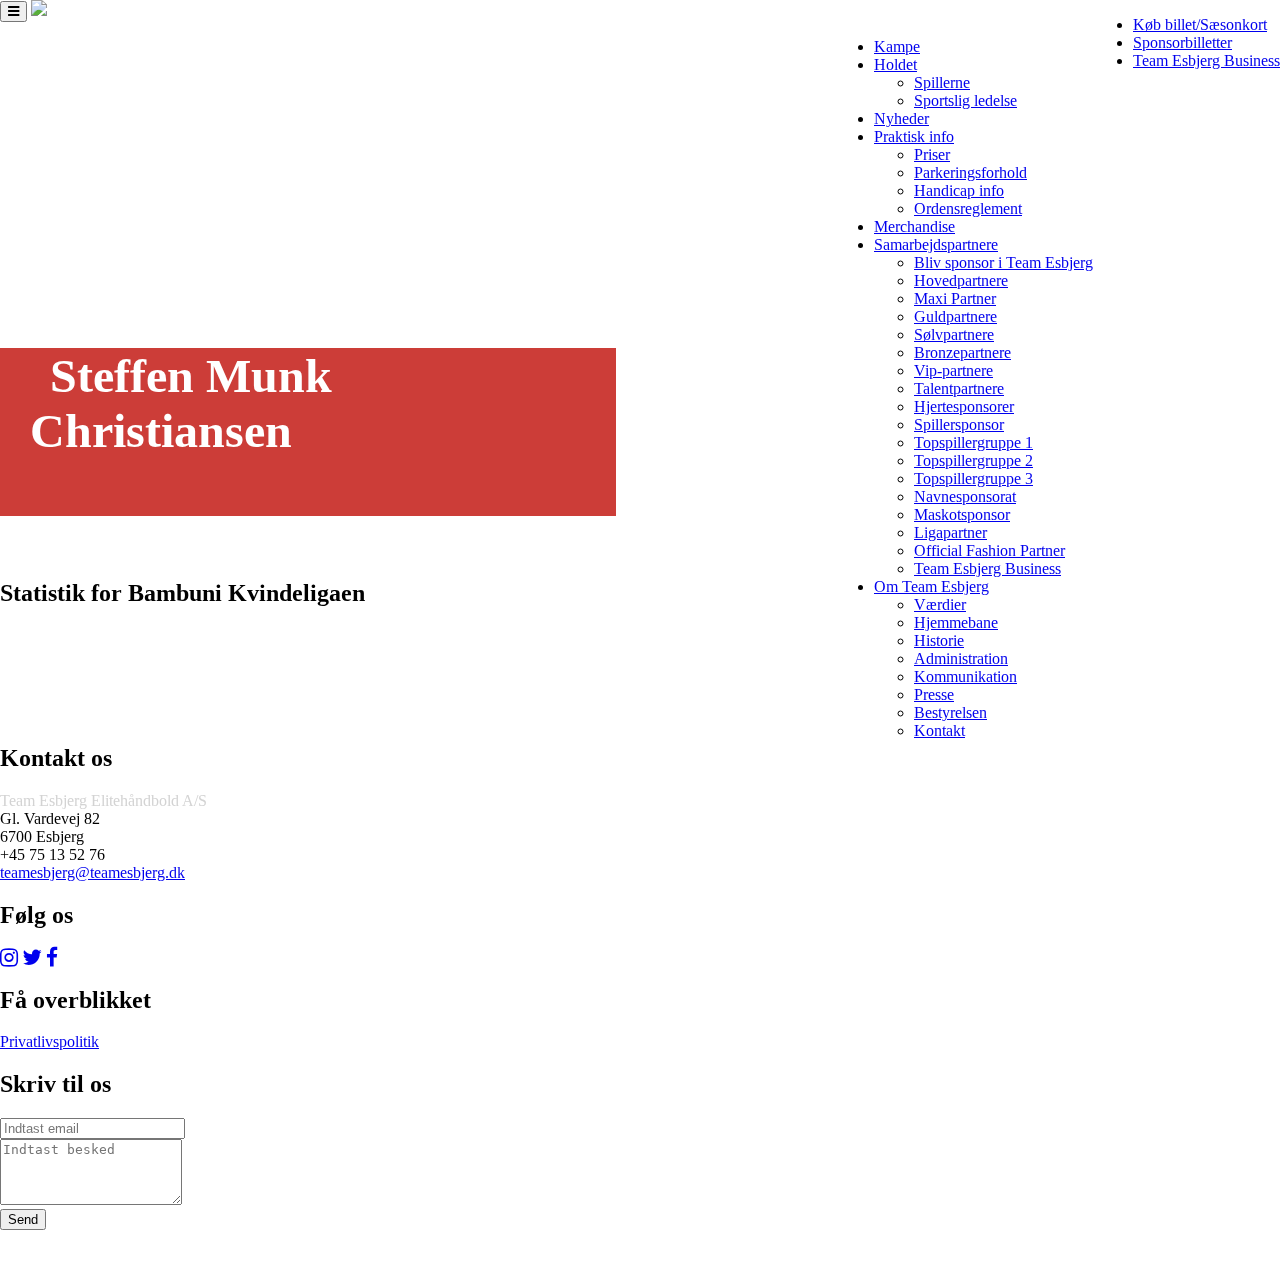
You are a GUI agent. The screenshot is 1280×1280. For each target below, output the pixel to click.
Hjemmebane (956, 622)
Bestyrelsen (950, 712)
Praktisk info (914, 136)
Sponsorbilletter (1182, 42)
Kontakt (939, 730)
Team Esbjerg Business (1206, 60)
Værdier (940, 604)
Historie (939, 640)
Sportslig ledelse (965, 100)
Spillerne (942, 82)
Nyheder (901, 118)
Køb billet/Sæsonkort (1200, 24)
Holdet (895, 64)
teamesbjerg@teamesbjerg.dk (92, 872)
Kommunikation (965, 676)
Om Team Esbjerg (931, 586)
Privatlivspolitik (49, 1041)
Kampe (897, 46)
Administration (961, 658)
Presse (934, 694)
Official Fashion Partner (989, 550)
